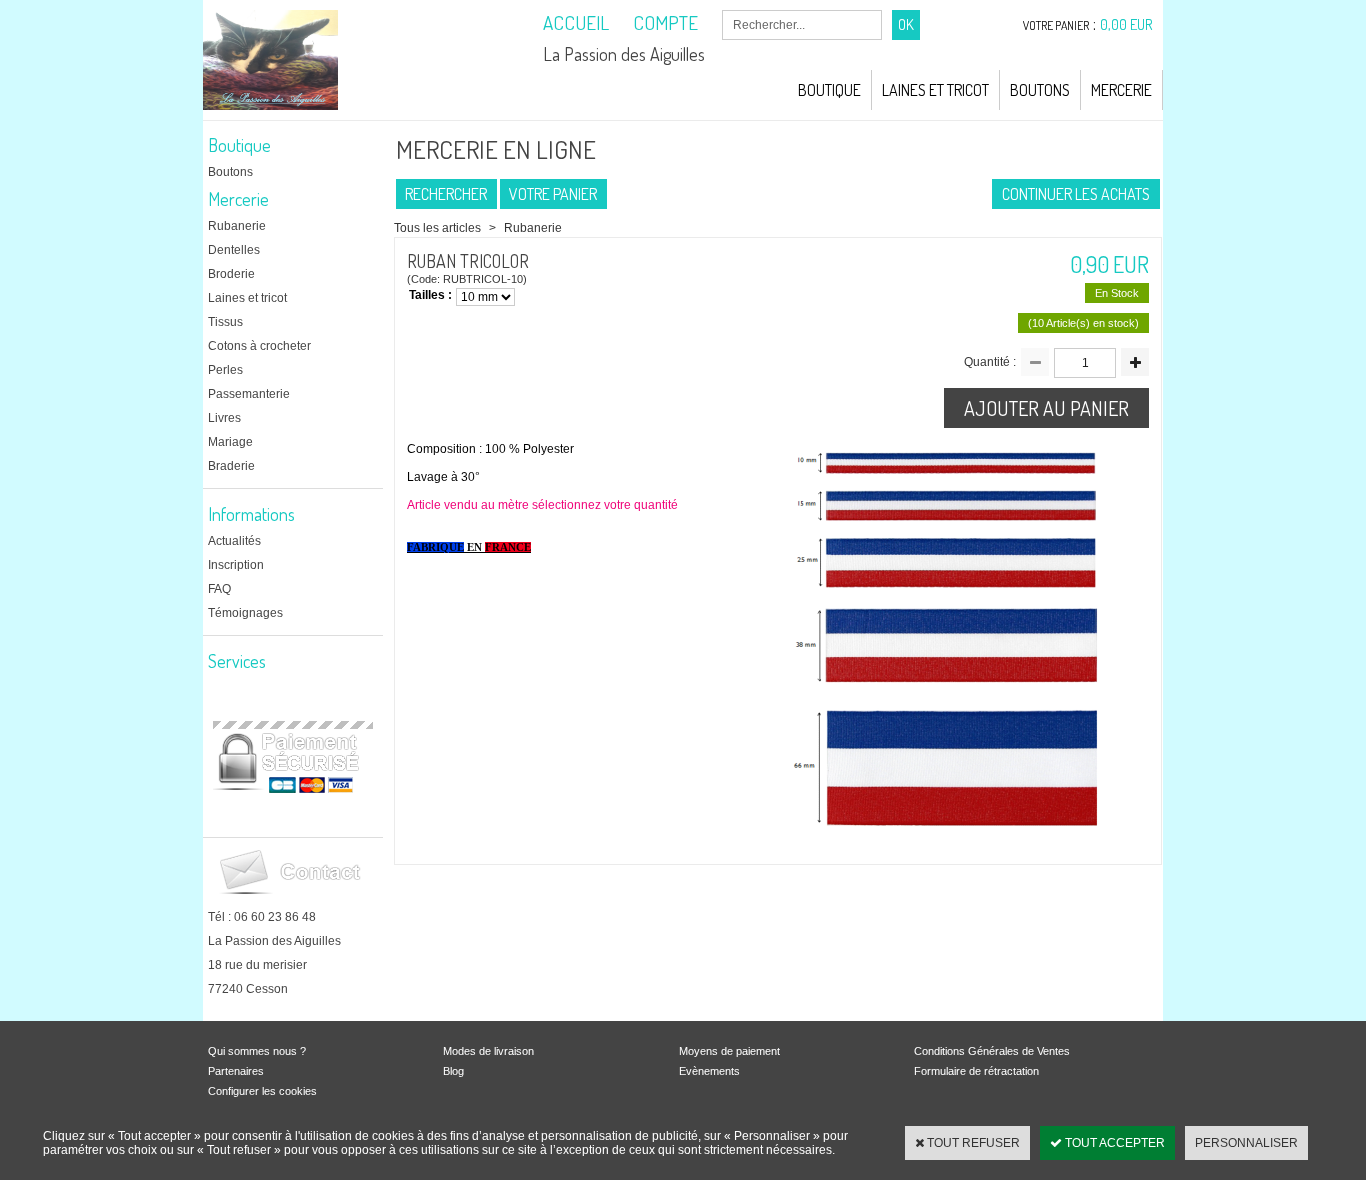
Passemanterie (249, 394)
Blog (453, 1071)
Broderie (231, 274)
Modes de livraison (488, 1051)
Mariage (230, 442)
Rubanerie (237, 226)
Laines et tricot (247, 298)
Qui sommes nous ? (257, 1051)
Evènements (709, 1071)
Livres (224, 418)
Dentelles (234, 250)
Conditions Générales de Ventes (992, 1051)
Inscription (236, 565)
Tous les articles (437, 228)
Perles (225, 370)
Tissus (225, 322)
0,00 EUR (1126, 24)
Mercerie (1121, 90)
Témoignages (245, 613)
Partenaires (236, 1071)
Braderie (231, 466)
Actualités (234, 541)
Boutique (829, 90)
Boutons (1040, 90)
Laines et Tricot (935, 90)
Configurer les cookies (262, 1091)
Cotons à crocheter (259, 346)
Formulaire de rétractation (976, 1071)
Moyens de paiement (729, 1051)
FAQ (219, 589)
